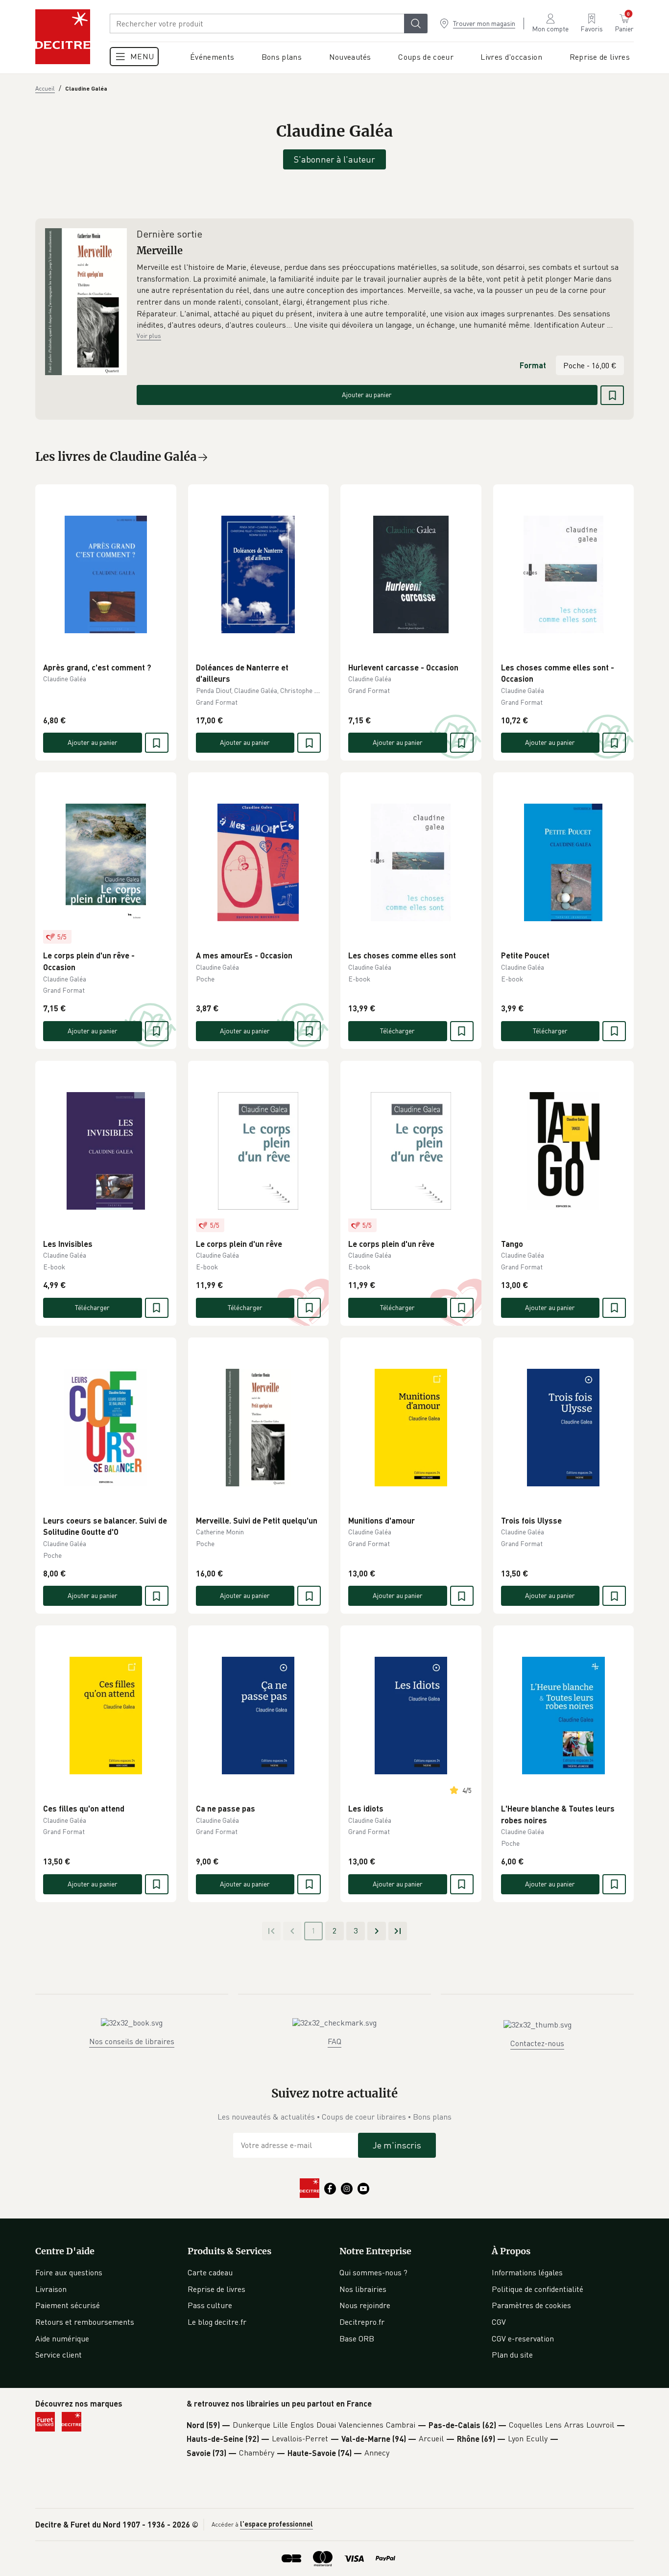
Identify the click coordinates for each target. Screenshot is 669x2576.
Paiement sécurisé (68, 2305)
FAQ (334, 2041)
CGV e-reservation (523, 2338)
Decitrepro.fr (362, 2322)
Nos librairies (363, 2289)
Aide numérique (62, 2338)
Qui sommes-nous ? (373, 2272)
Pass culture (210, 2305)
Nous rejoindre (365, 2305)
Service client (59, 2355)
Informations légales (527, 2272)
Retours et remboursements (85, 2322)
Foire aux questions (69, 2272)
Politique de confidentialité (538, 2289)
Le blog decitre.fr (217, 2322)
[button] (380, 296)
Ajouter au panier (367, 394)
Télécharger (397, 1031)
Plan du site (512, 2355)
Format (533, 365)
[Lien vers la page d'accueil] (63, 37)
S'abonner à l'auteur (334, 159)
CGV (499, 2322)
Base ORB (357, 2338)
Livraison (51, 2289)
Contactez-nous (537, 2043)
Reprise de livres (216, 2289)
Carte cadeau (210, 2272)
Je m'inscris (397, 2145)
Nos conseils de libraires (132, 2041)
